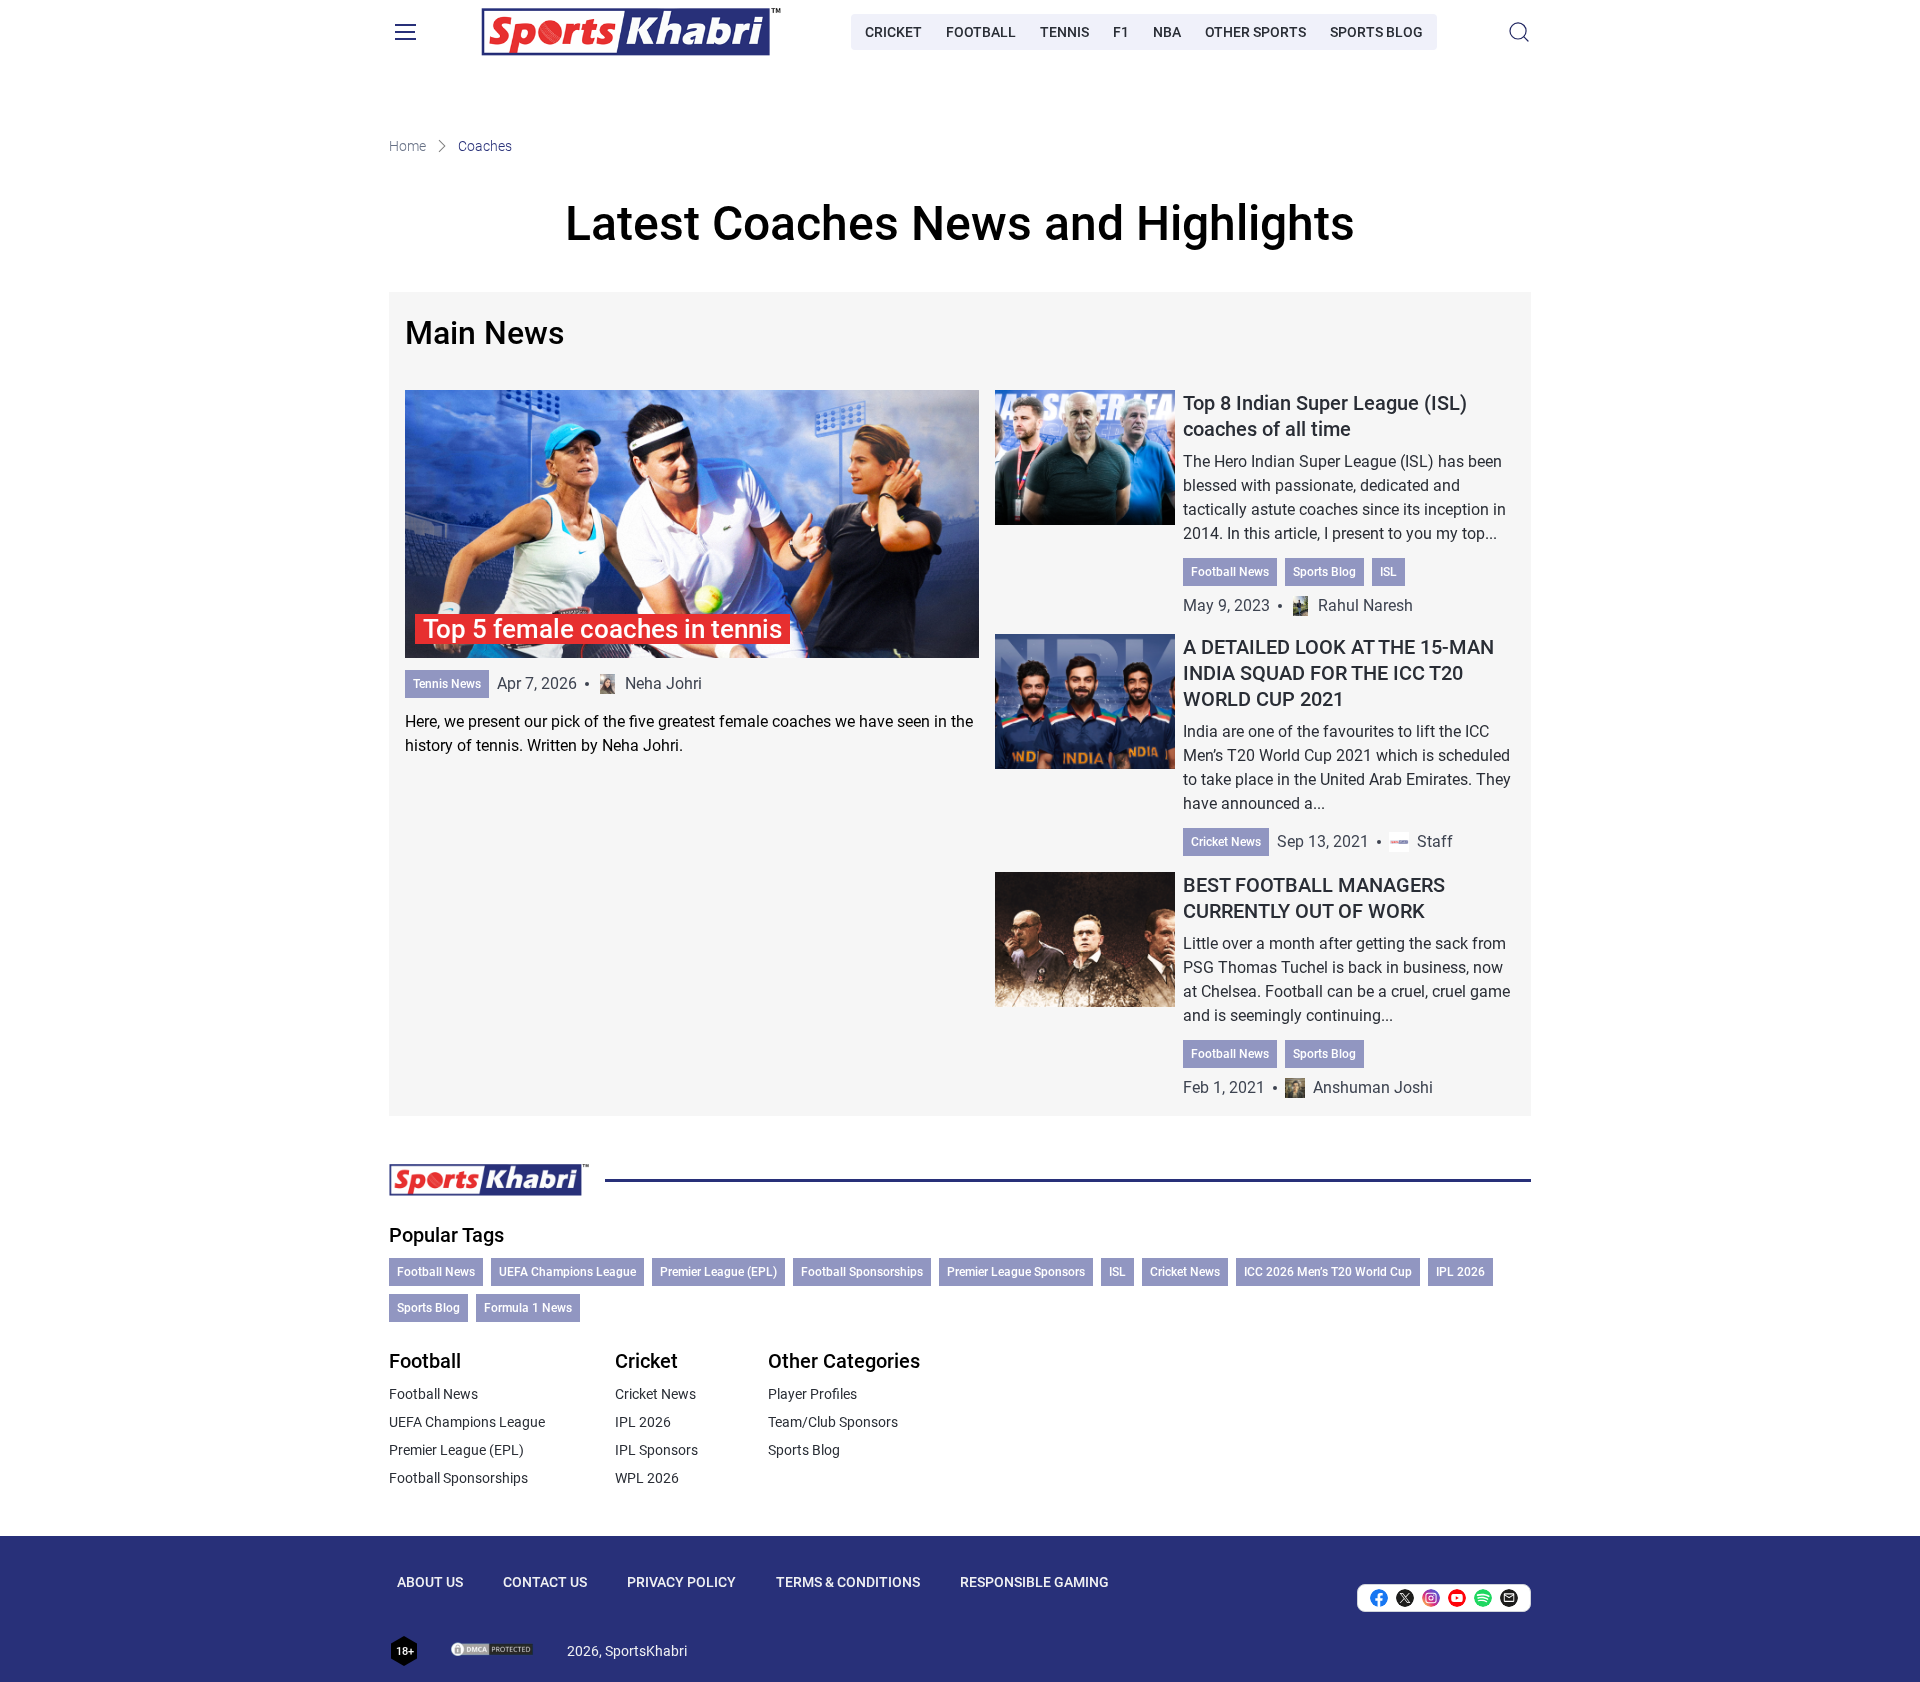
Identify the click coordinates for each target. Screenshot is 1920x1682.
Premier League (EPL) (718, 1272)
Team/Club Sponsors (833, 1422)
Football (981, 32)
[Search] (1519, 32)
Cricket (893, 32)
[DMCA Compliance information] (493, 1651)
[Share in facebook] (1379, 1598)
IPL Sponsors (656, 1450)
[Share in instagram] (1431, 1598)
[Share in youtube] (1457, 1598)
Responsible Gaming (1034, 1582)
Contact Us (545, 1582)
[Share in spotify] (1483, 1598)
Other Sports (1255, 32)
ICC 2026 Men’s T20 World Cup (1328, 1272)
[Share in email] (1509, 1598)
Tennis (1064, 32)
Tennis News (447, 684)
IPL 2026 (1460, 1272)
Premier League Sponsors (1016, 1272)
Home (407, 146)
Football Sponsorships (862, 1272)
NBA (1167, 32)
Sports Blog (1376, 32)
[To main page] (631, 32)
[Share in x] (1405, 1598)
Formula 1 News (528, 1308)
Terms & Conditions (848, 1582)
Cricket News (1226, 842)
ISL (1388, 572)
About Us (430, 1582)
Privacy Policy (681, 1582)
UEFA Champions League (567, 1272)
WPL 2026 (647, 1478)
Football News (1230, 572)
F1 (1121, 32)
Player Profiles (812, 1394)
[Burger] (405, 32)
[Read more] (692, 574)
